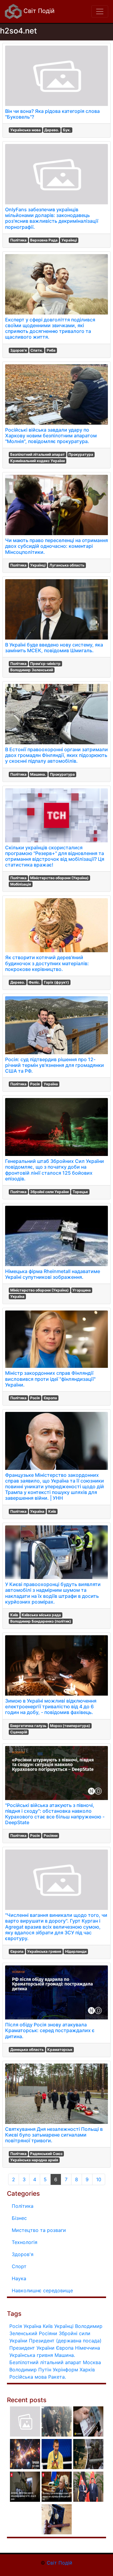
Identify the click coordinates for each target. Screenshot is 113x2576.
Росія (35, 1084)
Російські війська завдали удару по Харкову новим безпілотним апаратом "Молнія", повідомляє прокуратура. (51, 436)
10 (99, 2179)
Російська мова (28, 2377)
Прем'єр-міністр (45, 664)
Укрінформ (65, 2370)
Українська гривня (44, 1951)
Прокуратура (81, 454)
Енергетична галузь (28, 1726)
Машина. (38, 774)
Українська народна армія (34, 2160)
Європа (50, 1398)
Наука (19, 2278)
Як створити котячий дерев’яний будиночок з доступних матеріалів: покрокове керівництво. (47, 963)
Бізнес (19, 2218)
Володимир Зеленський (32, 670)
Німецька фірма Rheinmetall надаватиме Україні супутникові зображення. (53, 1274)
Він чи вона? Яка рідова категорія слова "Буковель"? (52, 114)
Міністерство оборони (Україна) (59, 878)
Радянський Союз (46, 2154)
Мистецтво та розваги (39, 2230)
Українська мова (25, 130)
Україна (51, 1084)
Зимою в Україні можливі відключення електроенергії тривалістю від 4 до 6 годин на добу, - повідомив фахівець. (51, 1706)
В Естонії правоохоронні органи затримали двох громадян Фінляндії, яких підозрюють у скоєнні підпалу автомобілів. (56, 755)
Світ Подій (38, 11)
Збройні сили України (49, 1192)
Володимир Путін (30, 2370)
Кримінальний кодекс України (38, 461)
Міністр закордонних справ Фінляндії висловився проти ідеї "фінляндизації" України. (50, 1379)
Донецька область (27, 2049)
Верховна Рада (44, 240)
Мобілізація (21, 884)
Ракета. (57, 2377)
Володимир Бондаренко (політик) (41, 1621)
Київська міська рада (41, 1615)
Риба (51, 350)
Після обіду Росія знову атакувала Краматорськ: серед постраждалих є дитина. (50, 2030)
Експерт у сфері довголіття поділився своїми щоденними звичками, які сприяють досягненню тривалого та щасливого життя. (50, 328)
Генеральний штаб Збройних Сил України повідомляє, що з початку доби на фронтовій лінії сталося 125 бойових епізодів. (55, 1170)
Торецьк (80, 1192)
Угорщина (82, 1290)
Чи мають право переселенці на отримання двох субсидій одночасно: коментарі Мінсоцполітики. (56, 546)
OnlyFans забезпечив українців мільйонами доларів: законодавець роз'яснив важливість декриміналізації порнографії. (52, 218)
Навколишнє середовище (42, 2290)
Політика (18, 240)
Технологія (25, 2242)
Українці (69, 240)
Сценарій (19, 1732)
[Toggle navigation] (100, 11)
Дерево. (52, 130)
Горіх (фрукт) (56, 982)
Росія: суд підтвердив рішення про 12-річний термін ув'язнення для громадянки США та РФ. (55, 1065)
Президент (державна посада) (65, 2341)
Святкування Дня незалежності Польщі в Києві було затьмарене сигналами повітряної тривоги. (54, 2135)
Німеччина (88, 2348)
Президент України (32, 2348)
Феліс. (34, 982)
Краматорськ (60, 2049)
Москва (92, 2362)
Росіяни (51, 1835)
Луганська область (67, 565)
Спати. (37, 350)
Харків (87, 2370)
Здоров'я (19, 350)
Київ (52, 1511)
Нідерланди (76, 1951)
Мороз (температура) (70, 1726)
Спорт (19, 2266)
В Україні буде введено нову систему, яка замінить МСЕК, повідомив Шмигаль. (54, 648)
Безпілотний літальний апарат (38, 454)
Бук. (67, 130)
